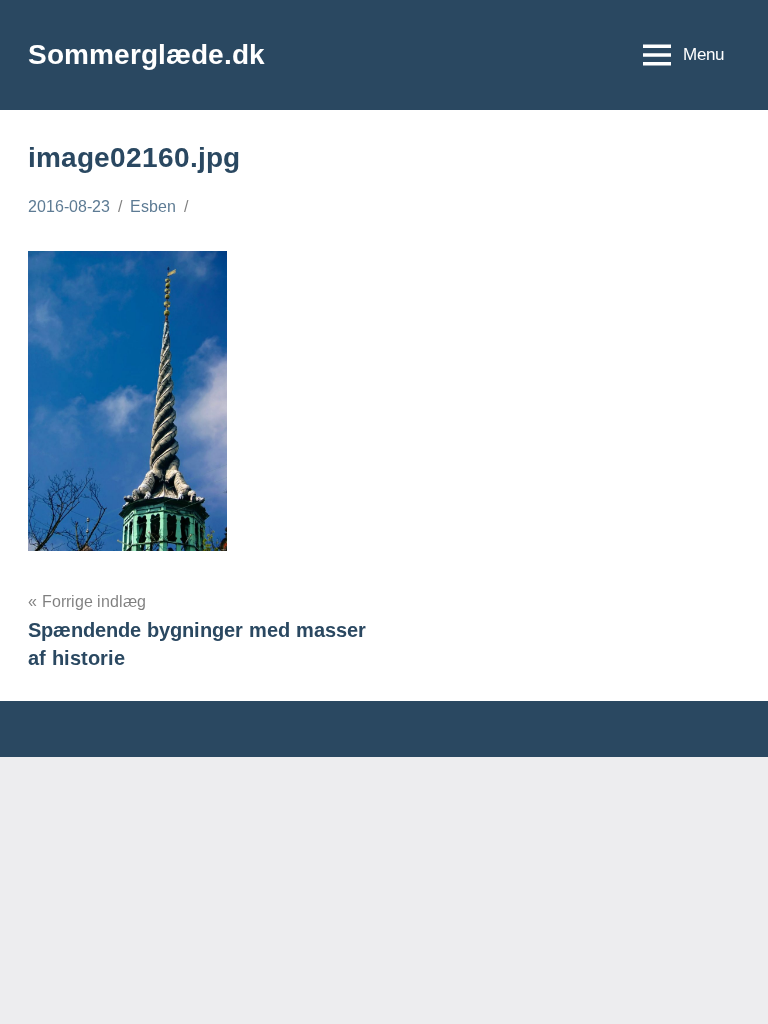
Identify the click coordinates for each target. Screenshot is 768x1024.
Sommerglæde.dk (146, 54)
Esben (153, 206)
